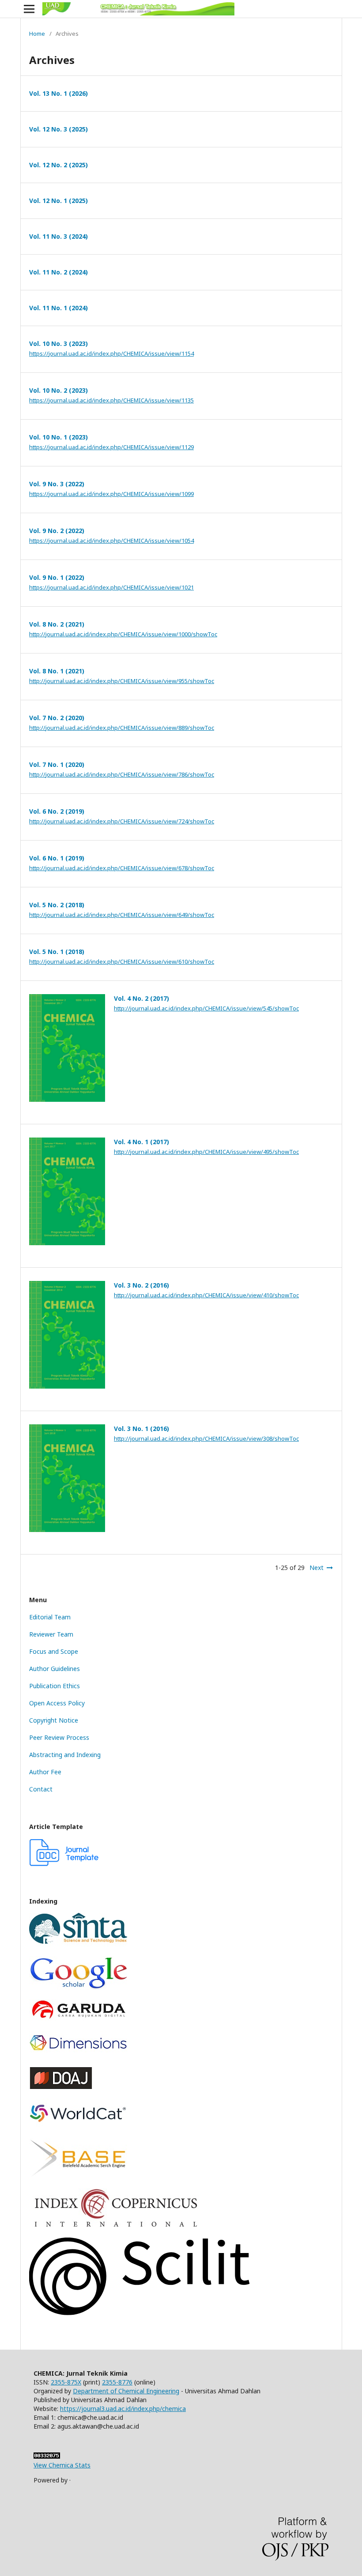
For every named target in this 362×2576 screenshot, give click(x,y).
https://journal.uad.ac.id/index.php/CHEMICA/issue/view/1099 (111, 494)
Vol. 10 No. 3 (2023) (58, 344)
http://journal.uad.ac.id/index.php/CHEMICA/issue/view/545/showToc (206, 1008)
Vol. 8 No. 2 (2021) (57, 624)
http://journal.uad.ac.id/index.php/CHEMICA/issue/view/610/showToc (122, 961)
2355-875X (66, 2382)
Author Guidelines (55, 1669)
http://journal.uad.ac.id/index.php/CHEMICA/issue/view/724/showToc (122, 821)
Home (37, 34)
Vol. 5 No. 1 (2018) (57, 952)
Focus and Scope (54, 1651)
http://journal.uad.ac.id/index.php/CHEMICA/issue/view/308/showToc (206, 1438)
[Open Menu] (29, 9)
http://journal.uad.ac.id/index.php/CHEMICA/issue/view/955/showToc (122, 681)
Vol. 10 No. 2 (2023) (58, 390)
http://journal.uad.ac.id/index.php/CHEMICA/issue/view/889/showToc (122, 728)
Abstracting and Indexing (65, 1755)
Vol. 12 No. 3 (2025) (58, 129)
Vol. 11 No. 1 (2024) (58, 308)
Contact (41, 1789)
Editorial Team (50, 1617)
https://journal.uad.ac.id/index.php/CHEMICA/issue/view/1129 (111, 447)
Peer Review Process (59, 1737)
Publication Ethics (55, 1686)
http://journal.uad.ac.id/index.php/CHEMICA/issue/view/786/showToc (122, 774)
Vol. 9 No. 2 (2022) (57, 531)
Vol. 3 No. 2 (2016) (141, 1285)
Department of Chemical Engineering (126, 2391)
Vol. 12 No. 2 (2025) (58, 165)
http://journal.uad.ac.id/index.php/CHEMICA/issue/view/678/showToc (122, 868)
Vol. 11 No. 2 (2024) (58, 272)
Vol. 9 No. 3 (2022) (57, 484)
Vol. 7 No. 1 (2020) (57, 764)
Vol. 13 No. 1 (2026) (58, 93)
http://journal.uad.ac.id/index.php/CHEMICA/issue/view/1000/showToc (123, 634)
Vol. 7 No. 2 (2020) (57, 718)
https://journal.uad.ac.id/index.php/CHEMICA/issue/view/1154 (111, 353)
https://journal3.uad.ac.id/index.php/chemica (123, 2409)
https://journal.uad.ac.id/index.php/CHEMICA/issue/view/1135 (111, 400)
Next (317, 1568)
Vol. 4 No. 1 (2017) (141, 1142)
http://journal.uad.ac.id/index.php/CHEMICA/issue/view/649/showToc (122, 915)
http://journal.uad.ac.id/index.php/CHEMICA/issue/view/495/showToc (206, 1152)
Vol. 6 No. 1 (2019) (57, 858)
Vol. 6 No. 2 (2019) (57, 811)
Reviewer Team (51, 1634)
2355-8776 (117, 2382)
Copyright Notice (54, 1720)
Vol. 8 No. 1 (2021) (57, 671)
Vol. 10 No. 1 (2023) (58, 437)
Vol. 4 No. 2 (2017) (141, 998)
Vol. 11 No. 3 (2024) (58, 236)
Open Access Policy (57, 1703)
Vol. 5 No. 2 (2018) (57, 905)
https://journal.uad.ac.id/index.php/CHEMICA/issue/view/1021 (111, 587)
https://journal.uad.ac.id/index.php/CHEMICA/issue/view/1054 (111, 541)
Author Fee (45, 1772)
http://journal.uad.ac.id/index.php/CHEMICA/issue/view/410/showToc (206, 1295)
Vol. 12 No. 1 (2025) (58, 201)
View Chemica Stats (62, 2465)
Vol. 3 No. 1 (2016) (141, 1429)
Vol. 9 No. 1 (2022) (57, 577)
